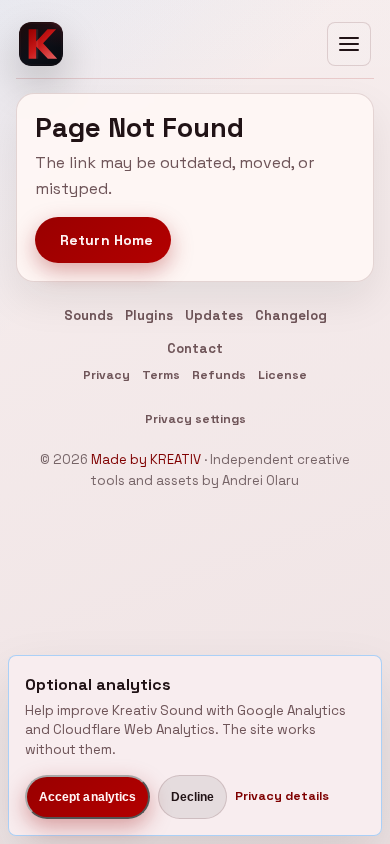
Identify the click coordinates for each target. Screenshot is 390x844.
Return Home (107, 240)
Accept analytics (88, 797)
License (282, 375)
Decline (193, 797)
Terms (161, 375)
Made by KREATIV (146, 459)
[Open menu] (349, 44)
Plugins (149, 315)
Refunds (219, 375)
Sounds (88, 315)
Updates (214, 315)
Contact (195, 348)
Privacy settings (195, 419)
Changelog (291, 315)
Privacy (106, 375)
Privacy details (282, 796)
